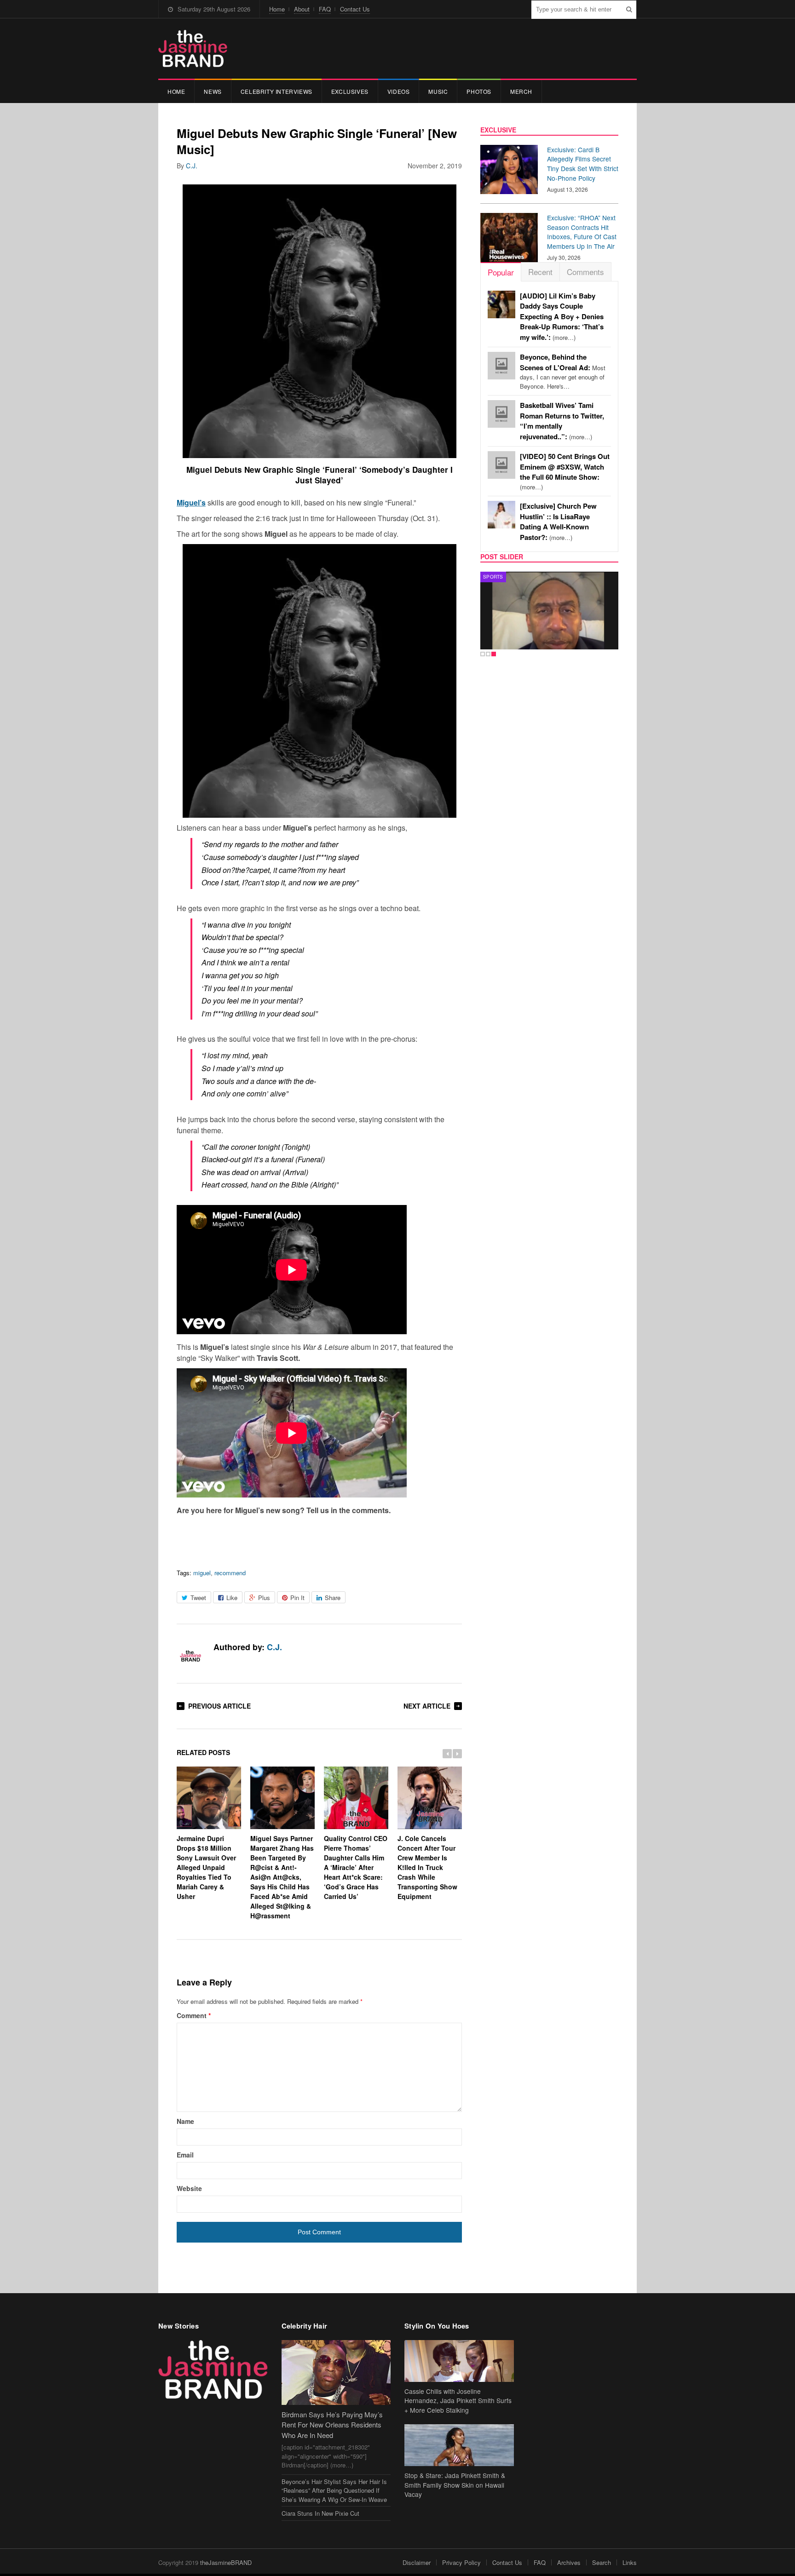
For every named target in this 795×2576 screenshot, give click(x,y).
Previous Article (219, 1706)
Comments (585, 272)
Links (630, 2562)
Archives (569, 2562)
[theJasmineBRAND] (193, 49)
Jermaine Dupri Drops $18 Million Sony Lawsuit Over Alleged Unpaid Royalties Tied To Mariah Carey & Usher (206, 1867)
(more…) (562, 317)
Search (602, 2562)
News (213, 91)
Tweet (198, 1598)
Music (438, 91)
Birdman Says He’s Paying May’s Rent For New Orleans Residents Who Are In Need (332, 2425)
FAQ (325, 9)
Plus (264, 1598)
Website (189, 2188)
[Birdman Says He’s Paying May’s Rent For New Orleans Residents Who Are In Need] (336, 2372)
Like (232, 1598)
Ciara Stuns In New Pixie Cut (320, 2513)
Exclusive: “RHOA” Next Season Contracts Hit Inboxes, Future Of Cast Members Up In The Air (582, 232)
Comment (194, 2015)
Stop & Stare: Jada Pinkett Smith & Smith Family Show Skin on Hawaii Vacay (455, 2485)
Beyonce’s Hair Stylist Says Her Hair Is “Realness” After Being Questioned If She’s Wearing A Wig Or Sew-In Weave (334, 2490)
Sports (493, 577)
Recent (540, 272)
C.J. (192, 166)
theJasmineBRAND (226, 2562)
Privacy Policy (461, 2562)
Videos (399, 91)
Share (333, 1598)
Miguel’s (191, 502)
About (302, 9)
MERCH (521, 91)
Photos (479, 91)
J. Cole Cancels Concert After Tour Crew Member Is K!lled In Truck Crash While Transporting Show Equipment (427, 1867)
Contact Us (355, 9)
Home (277, 9)
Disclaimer (417, 2562)
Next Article (427, 1706)
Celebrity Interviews (277, 91)
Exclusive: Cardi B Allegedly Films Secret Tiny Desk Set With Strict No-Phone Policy (583, 164)
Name (185, 2121)
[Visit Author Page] (190, 1657)
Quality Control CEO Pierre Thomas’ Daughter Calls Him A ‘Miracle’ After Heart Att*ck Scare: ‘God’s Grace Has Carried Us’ (356, 1867)
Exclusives (350, 91)
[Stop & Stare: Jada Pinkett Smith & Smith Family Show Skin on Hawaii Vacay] (459, 2445)
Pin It (297, 1598)
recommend (230, 1573)
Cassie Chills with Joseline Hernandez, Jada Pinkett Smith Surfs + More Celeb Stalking (458, 2401)
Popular (501, 272)
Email (185, 2155)
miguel (202, 1573)
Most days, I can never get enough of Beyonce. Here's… (563, 372)
